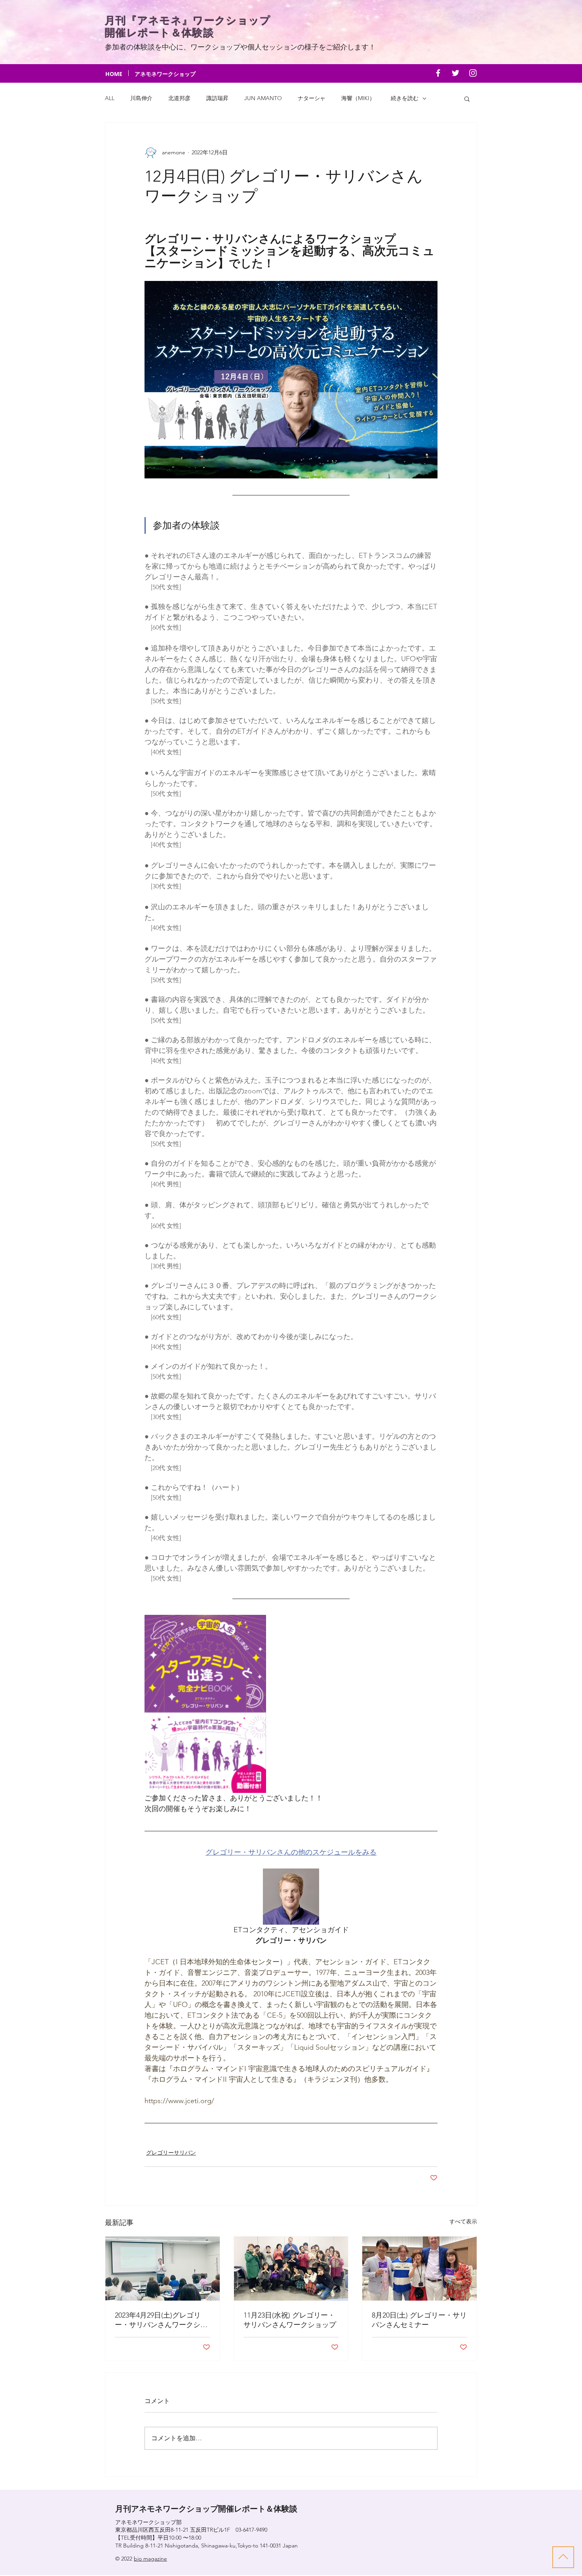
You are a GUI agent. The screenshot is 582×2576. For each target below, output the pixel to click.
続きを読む (405, 98)
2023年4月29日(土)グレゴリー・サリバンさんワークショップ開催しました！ (161, 2320)
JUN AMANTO (263, 98)
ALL (110, 98)
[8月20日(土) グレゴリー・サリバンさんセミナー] (419, 2269)
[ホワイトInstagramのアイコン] (473, 73)
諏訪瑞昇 (217, 98)
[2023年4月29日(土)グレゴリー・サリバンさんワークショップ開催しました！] (163, 2269)
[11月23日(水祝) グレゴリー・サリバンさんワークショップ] (291, 2269)
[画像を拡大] (205, 1704)
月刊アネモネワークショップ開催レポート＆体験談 (206, 2509)
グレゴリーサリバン (171, 2153)
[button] (467, 99)
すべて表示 (463, 2221)
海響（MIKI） (358, 98)
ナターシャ (312, 98)
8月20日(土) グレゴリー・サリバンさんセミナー (419, 2320)
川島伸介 (141, 98)
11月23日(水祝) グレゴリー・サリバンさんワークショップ (290, 2320)
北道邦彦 (179, 98)
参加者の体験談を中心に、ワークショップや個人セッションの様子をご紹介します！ (240, 47)
